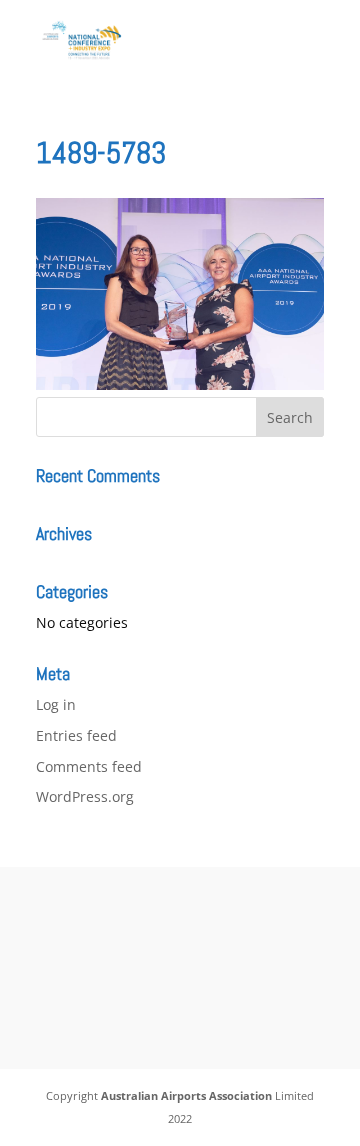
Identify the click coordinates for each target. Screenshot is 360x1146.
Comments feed (89, 766)
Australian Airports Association (186, 1095)
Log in (56, 704)
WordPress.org (85, 796)
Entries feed (76, 735)
